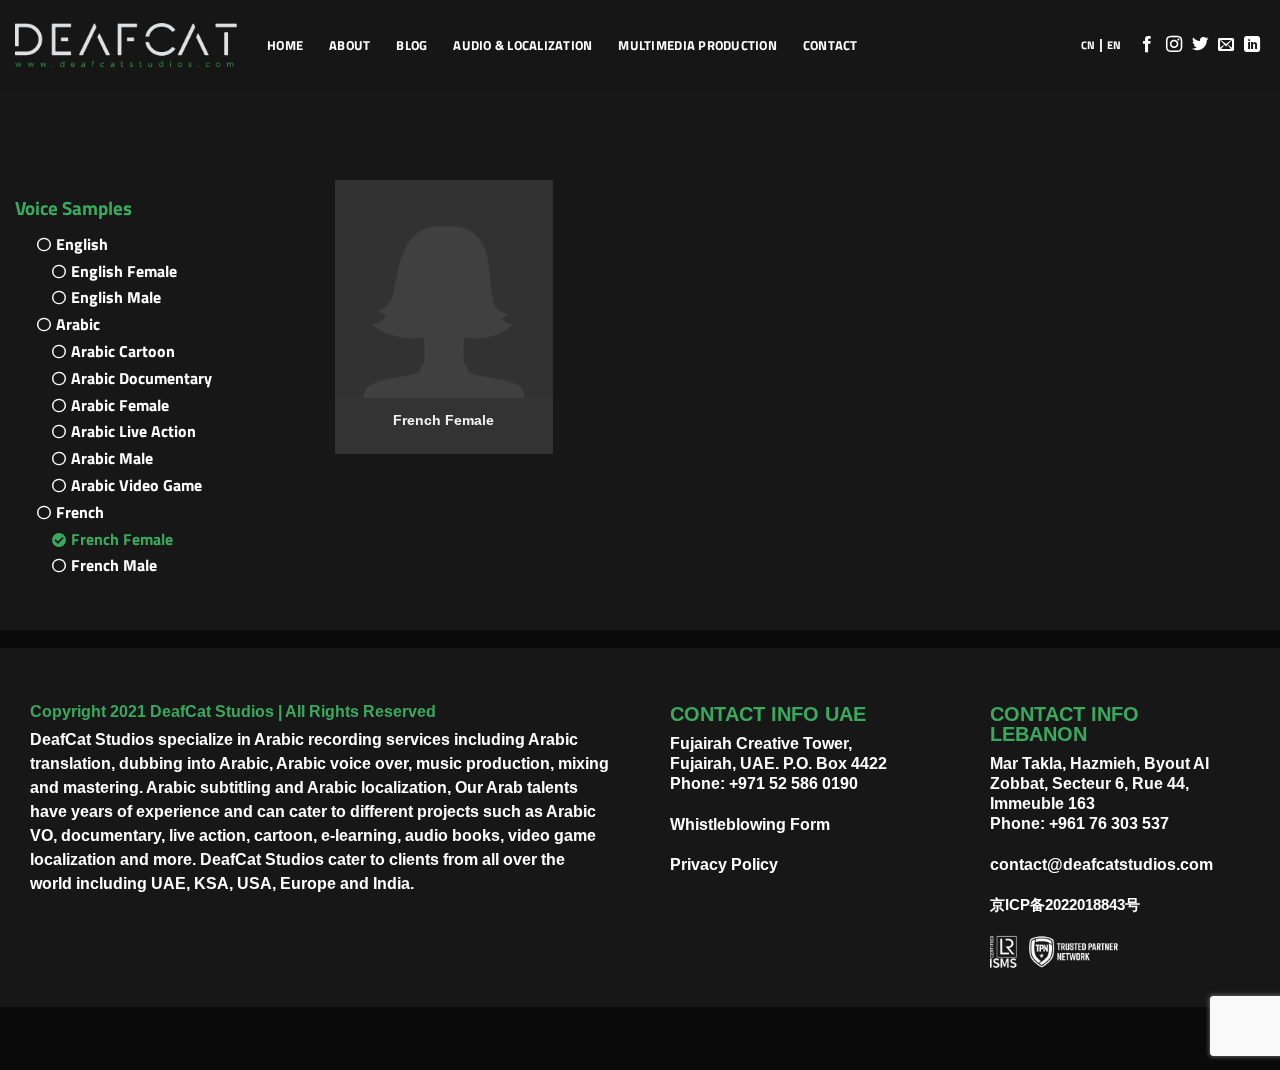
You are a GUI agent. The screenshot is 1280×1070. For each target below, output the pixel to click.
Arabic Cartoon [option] (123, 351)
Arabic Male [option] (112, 458)
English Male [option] (116, 297)
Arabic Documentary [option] (141, 378)
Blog (411, 45)
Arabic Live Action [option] (133, 431)
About (349, 45)
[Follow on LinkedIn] (1252, 45)
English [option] (82, 244)
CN (1088, 45)
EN (1114, 45)
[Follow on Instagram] (1174, 45)
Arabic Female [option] (120, 405)
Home (285, 45)
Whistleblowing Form (750, 824)
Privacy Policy (724, 864)
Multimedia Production (697, 45)
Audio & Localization (522, 45)
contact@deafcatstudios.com (1101, 864)
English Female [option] (124, 271)
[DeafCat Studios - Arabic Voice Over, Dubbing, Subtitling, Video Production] (126, 45)
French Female (443, 420)
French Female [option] (122, 539)
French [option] (80, 512)
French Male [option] (114, 565)
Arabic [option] (78, 324)
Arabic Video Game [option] (136, 485)
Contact (830, 45)
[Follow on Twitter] (1200, 45)
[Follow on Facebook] (1147, 45)
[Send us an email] (1226, 45)
